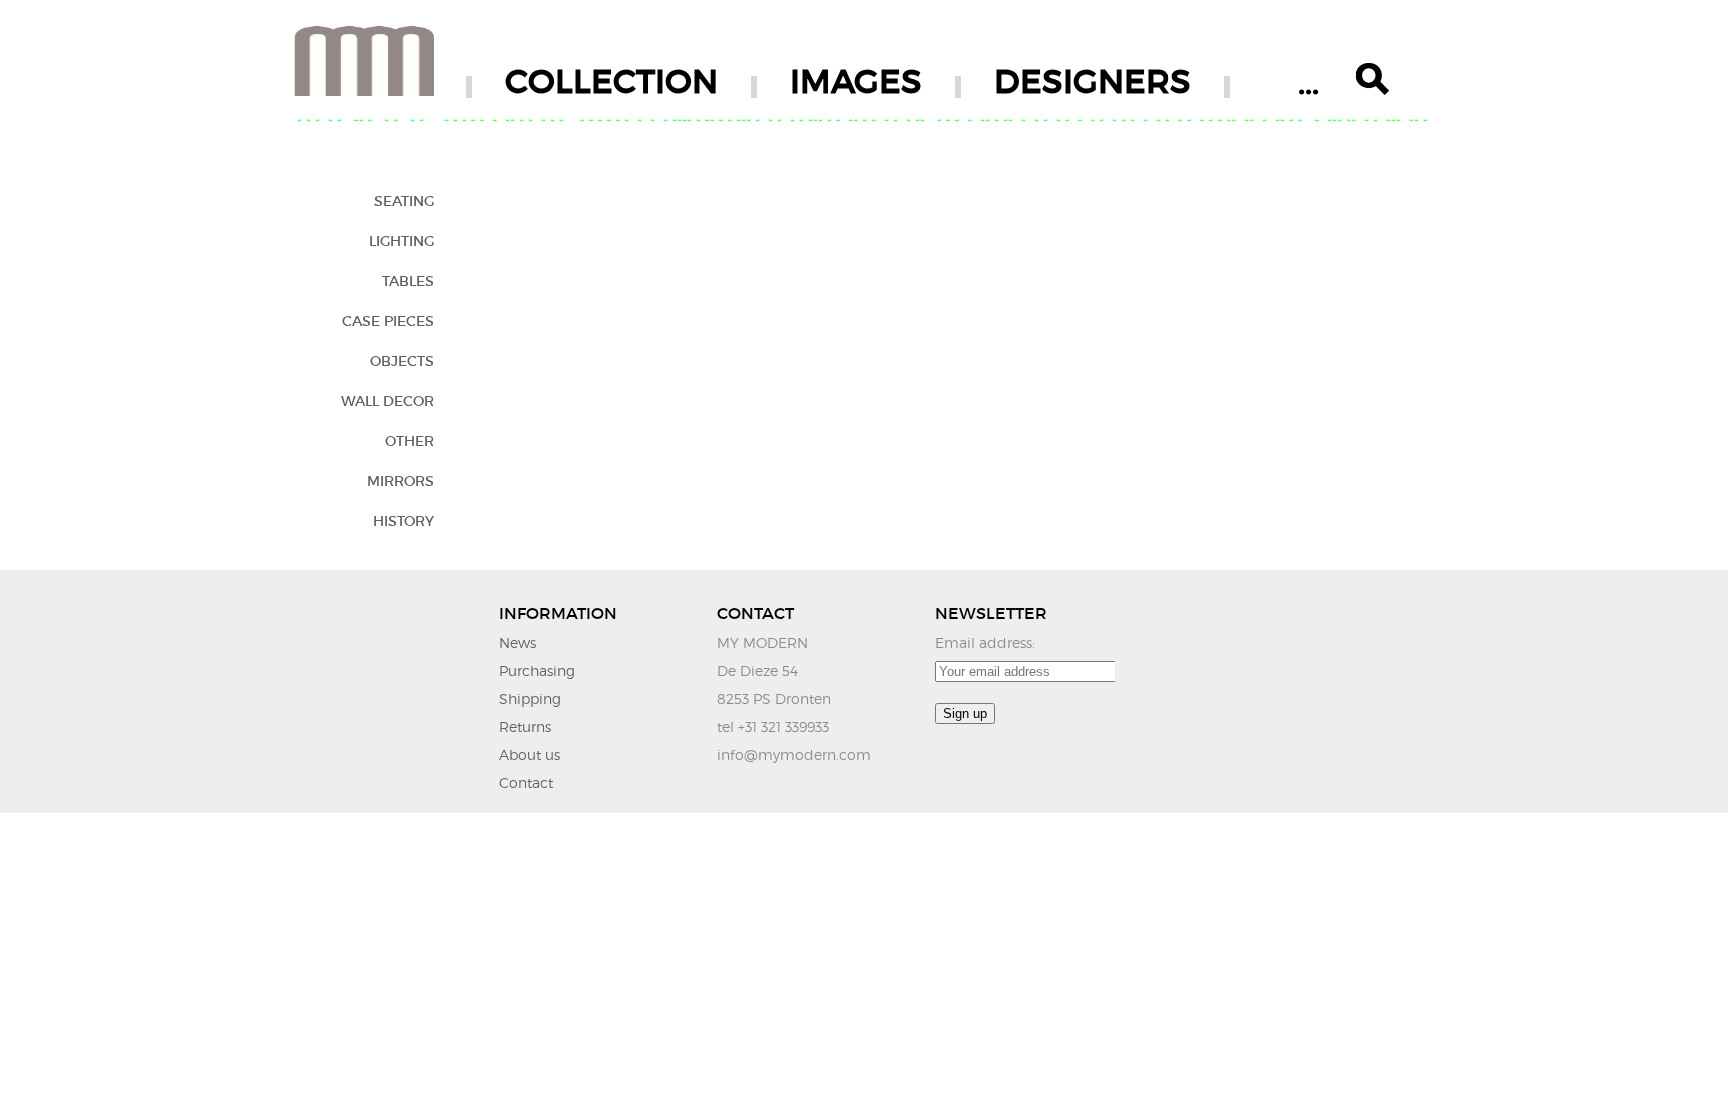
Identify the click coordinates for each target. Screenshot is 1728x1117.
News (517, 642)
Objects (402, 361)
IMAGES (856, 81)
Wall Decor (387, 401)
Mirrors (400, 481)
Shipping (530, 698)
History (403, 521)
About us (529, 754)
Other (409, 441)
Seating (404, 201)
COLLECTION (611, 81)
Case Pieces (388, 321)
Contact (526, 782)
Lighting (401, 241)
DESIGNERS (1092, 81)
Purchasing (537, 670)
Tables (408, 281)
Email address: (985, 642)
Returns (525, 726)
